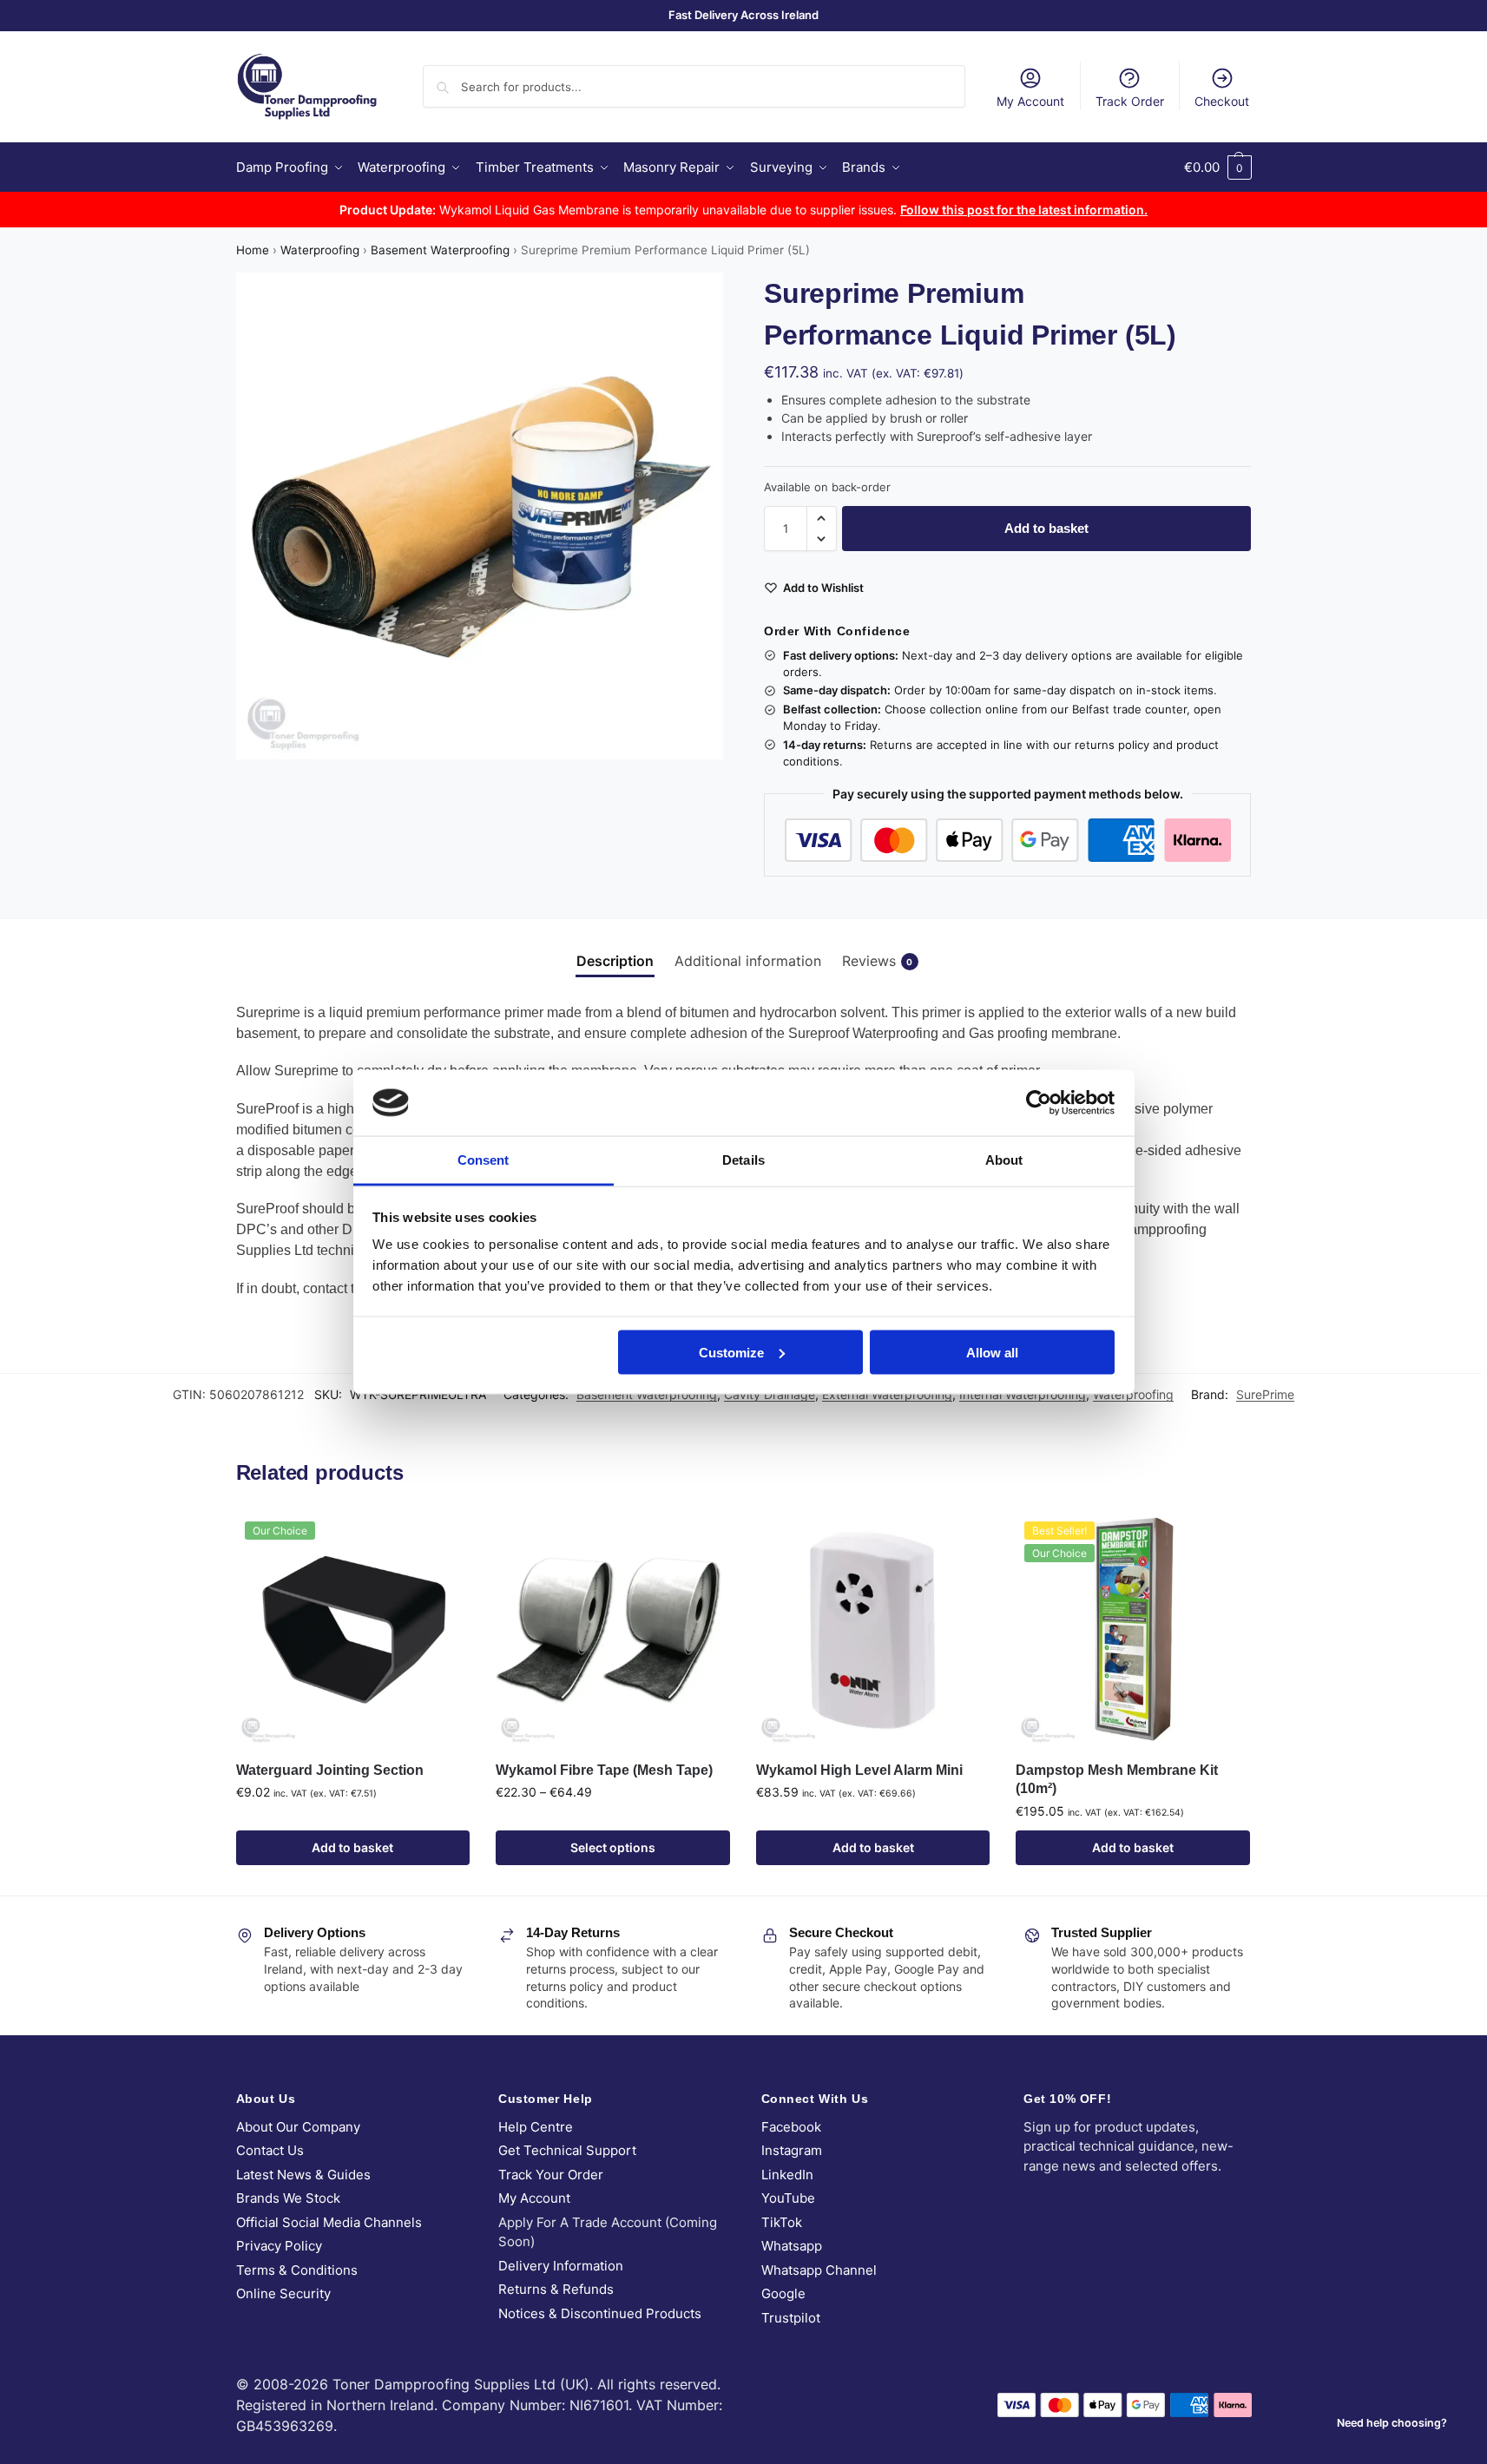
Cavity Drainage (770, 1394)
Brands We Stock (288, 2198)
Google (783, 2293)
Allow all (992, 1352)
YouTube (788, 2198)
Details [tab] (743, 1160)
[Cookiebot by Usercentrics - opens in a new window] (1039, 1102)
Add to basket (1046, 528)
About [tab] (1004, 1160)
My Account (1030, 101)
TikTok (782, 2222)
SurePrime (1265, 1394)
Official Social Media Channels (329, 2222)
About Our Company (298, 2127)
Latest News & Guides (303, 2175)
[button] (1218, 168)
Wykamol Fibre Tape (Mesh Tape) (604, 1770)
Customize (731, 1352)
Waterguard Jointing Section (330, 1770)
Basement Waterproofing (440, 250)
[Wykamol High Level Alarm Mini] (873, 1630)
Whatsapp (792, 2246)
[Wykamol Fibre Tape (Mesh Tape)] (613, 1630)
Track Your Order (551, 2175)
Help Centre (536, 2127)
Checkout (1222, 101)
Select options (613, 1847)
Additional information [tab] (748, 961)
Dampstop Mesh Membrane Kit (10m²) (1117, 1780)
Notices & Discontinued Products (600, 2313)
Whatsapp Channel (819, 2270)
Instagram (792, 2150)
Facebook (791, 2127)
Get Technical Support (567, 2150)
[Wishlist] (444, 1539)
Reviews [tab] (878, 961)
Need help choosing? (1392, 2423)
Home (253, 250)
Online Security (283, 2293)
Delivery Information (561, 2266)
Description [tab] (615, 961)
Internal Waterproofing (1023, 1394)
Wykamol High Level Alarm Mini (859, 1770)
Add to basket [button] (352, 1847)
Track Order (1130, 101)
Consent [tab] (484, 1160)
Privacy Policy (279, 2246)
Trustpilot (791, 2318)
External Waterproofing (887, 1394)
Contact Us (270, 2150)
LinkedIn (787, 2175)
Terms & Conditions (297, 2270)
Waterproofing (320, 250)
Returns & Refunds (556, 2289)
